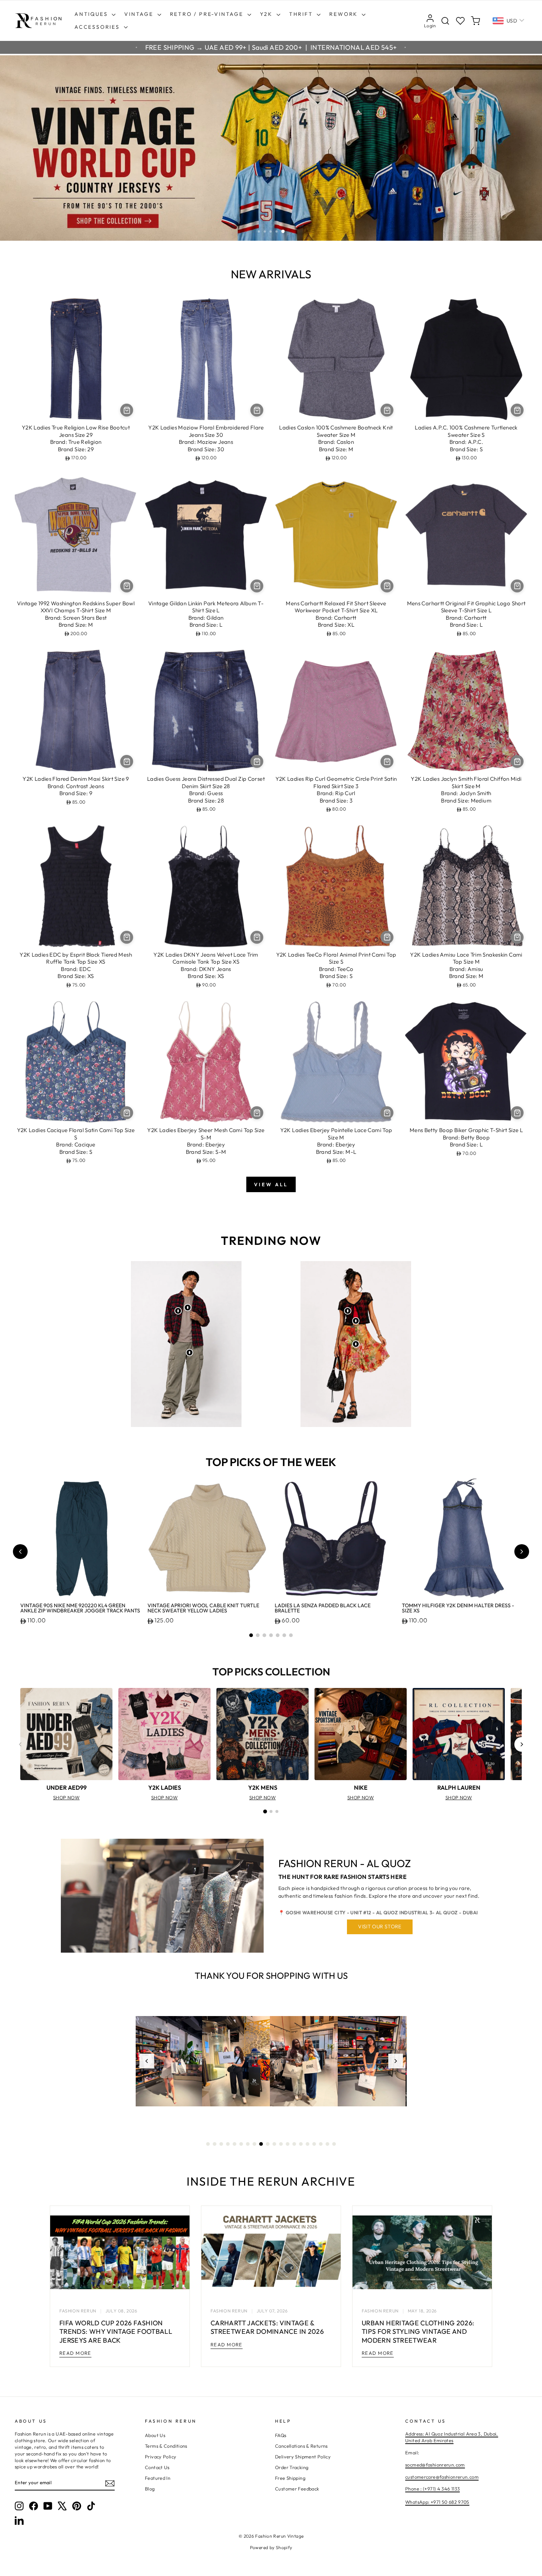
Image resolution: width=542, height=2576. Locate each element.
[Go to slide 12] (281, 2144)
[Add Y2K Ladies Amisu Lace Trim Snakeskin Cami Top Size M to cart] (517, 937)
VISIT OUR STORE (380, 1926)
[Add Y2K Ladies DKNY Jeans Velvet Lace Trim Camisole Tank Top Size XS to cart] (257, 937)
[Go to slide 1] (251, 1635)
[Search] (445, 21)
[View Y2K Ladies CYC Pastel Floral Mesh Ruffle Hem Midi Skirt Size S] (356, 1344)
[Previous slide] (20, 1552)
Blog (150, 2489)
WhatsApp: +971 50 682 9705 (437, 2502)
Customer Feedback (297, 2489)
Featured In (158, 2478)
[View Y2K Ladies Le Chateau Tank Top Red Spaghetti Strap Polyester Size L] (356, 1321)
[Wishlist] (460, 21)
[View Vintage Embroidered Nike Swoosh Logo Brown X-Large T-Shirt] (188, 1308)
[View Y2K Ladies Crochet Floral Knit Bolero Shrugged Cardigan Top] (348, 1311)
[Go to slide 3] (264, 1635)
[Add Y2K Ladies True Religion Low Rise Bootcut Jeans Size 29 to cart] (127, 410)
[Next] (522, 1744)
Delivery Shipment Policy (303, 2457)
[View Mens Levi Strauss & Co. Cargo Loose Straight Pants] (190, 1353)
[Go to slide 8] (254, 2144)
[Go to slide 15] (301, 2144)
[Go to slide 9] (261, 2144)
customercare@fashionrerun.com (442, 2477)
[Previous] (20, 1744)
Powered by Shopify (271, 2547)
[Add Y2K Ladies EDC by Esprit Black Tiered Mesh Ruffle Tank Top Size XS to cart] (127, 937)
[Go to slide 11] (274, 2144)
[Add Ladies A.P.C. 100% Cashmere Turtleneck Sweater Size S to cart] (517, 410)
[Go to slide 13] (288, 2144)
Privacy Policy (161, 2457)
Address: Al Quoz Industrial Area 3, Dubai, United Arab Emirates (452, 2437)
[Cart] (475, 21)
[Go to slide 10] (268, 2144)
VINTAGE (140, 14)
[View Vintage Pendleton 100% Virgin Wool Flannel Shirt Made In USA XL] (178, 1311)
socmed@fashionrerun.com (435, 2465)
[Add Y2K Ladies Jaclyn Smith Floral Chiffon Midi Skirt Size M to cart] (517, 761)
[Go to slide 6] (284, 1635)
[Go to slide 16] (308, 2144)
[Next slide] (522, 1552)
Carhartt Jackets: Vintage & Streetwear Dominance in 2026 (267, 2327)
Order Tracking (292, 2467)
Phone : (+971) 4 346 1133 (432, 2489)
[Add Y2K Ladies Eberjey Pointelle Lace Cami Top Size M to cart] (387, 1113)
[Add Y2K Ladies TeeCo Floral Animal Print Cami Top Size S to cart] (387, 937)
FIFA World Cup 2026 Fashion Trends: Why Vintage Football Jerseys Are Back (116, 2332)
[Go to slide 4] (271, 1635)
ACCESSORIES (98, 27)
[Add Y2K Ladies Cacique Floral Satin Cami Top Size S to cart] (127, 1113)
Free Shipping (290, 2478)
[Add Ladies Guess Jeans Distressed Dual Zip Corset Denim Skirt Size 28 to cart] (257, 761)
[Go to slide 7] (291, 1635)
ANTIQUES (92, 14)
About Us (155, 2435)
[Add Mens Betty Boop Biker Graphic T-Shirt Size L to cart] (517, 1113)
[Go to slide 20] (334, 2144)
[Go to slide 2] (258, 1635)
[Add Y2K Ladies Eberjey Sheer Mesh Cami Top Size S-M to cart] (257, 1113)
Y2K (267, 14)
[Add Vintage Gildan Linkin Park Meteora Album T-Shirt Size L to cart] (257, 586)
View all (271, 1184)
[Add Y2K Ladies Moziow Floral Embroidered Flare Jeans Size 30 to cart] (257, 410)
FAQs (281, 2435)
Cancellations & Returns (301, 2446)
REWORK (345, 14)
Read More (75, 2353)
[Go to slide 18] (321, 2144)
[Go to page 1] (265, 1811)
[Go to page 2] (271, 1811)
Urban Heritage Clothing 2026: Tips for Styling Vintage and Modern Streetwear (418, 2332)
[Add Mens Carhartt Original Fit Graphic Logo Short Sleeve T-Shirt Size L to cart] (517, 586)
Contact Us (157, 2467)
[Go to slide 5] (278, 1635)
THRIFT (302, 14)
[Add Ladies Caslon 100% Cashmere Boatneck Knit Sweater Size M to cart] (387, 410)
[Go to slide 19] (327, 2144)
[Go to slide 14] (294, 2144)
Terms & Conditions (166, 2446)
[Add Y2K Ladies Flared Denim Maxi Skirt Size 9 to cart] (127, 761)
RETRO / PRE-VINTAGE (208, 14)
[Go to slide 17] (314, 2144)
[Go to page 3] (277, 1811)
